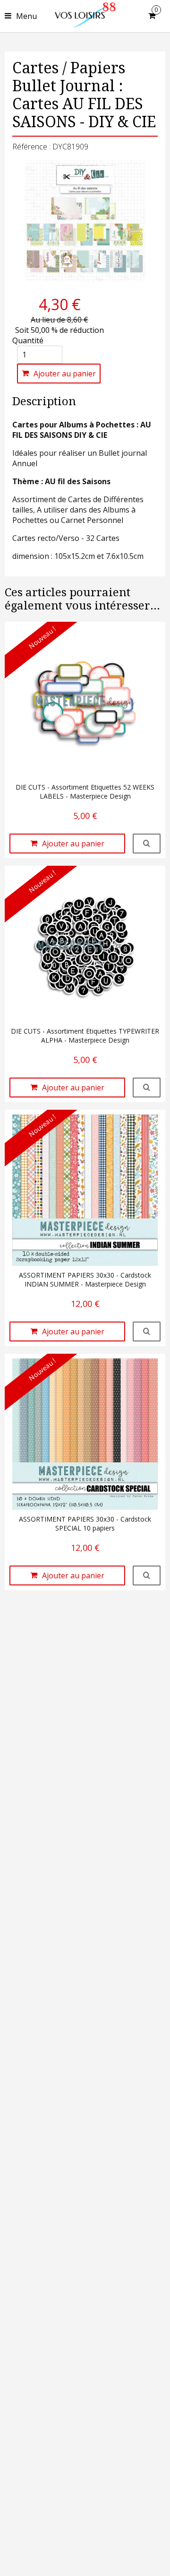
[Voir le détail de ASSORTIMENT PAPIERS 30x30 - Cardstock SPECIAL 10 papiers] (147, 1575)
